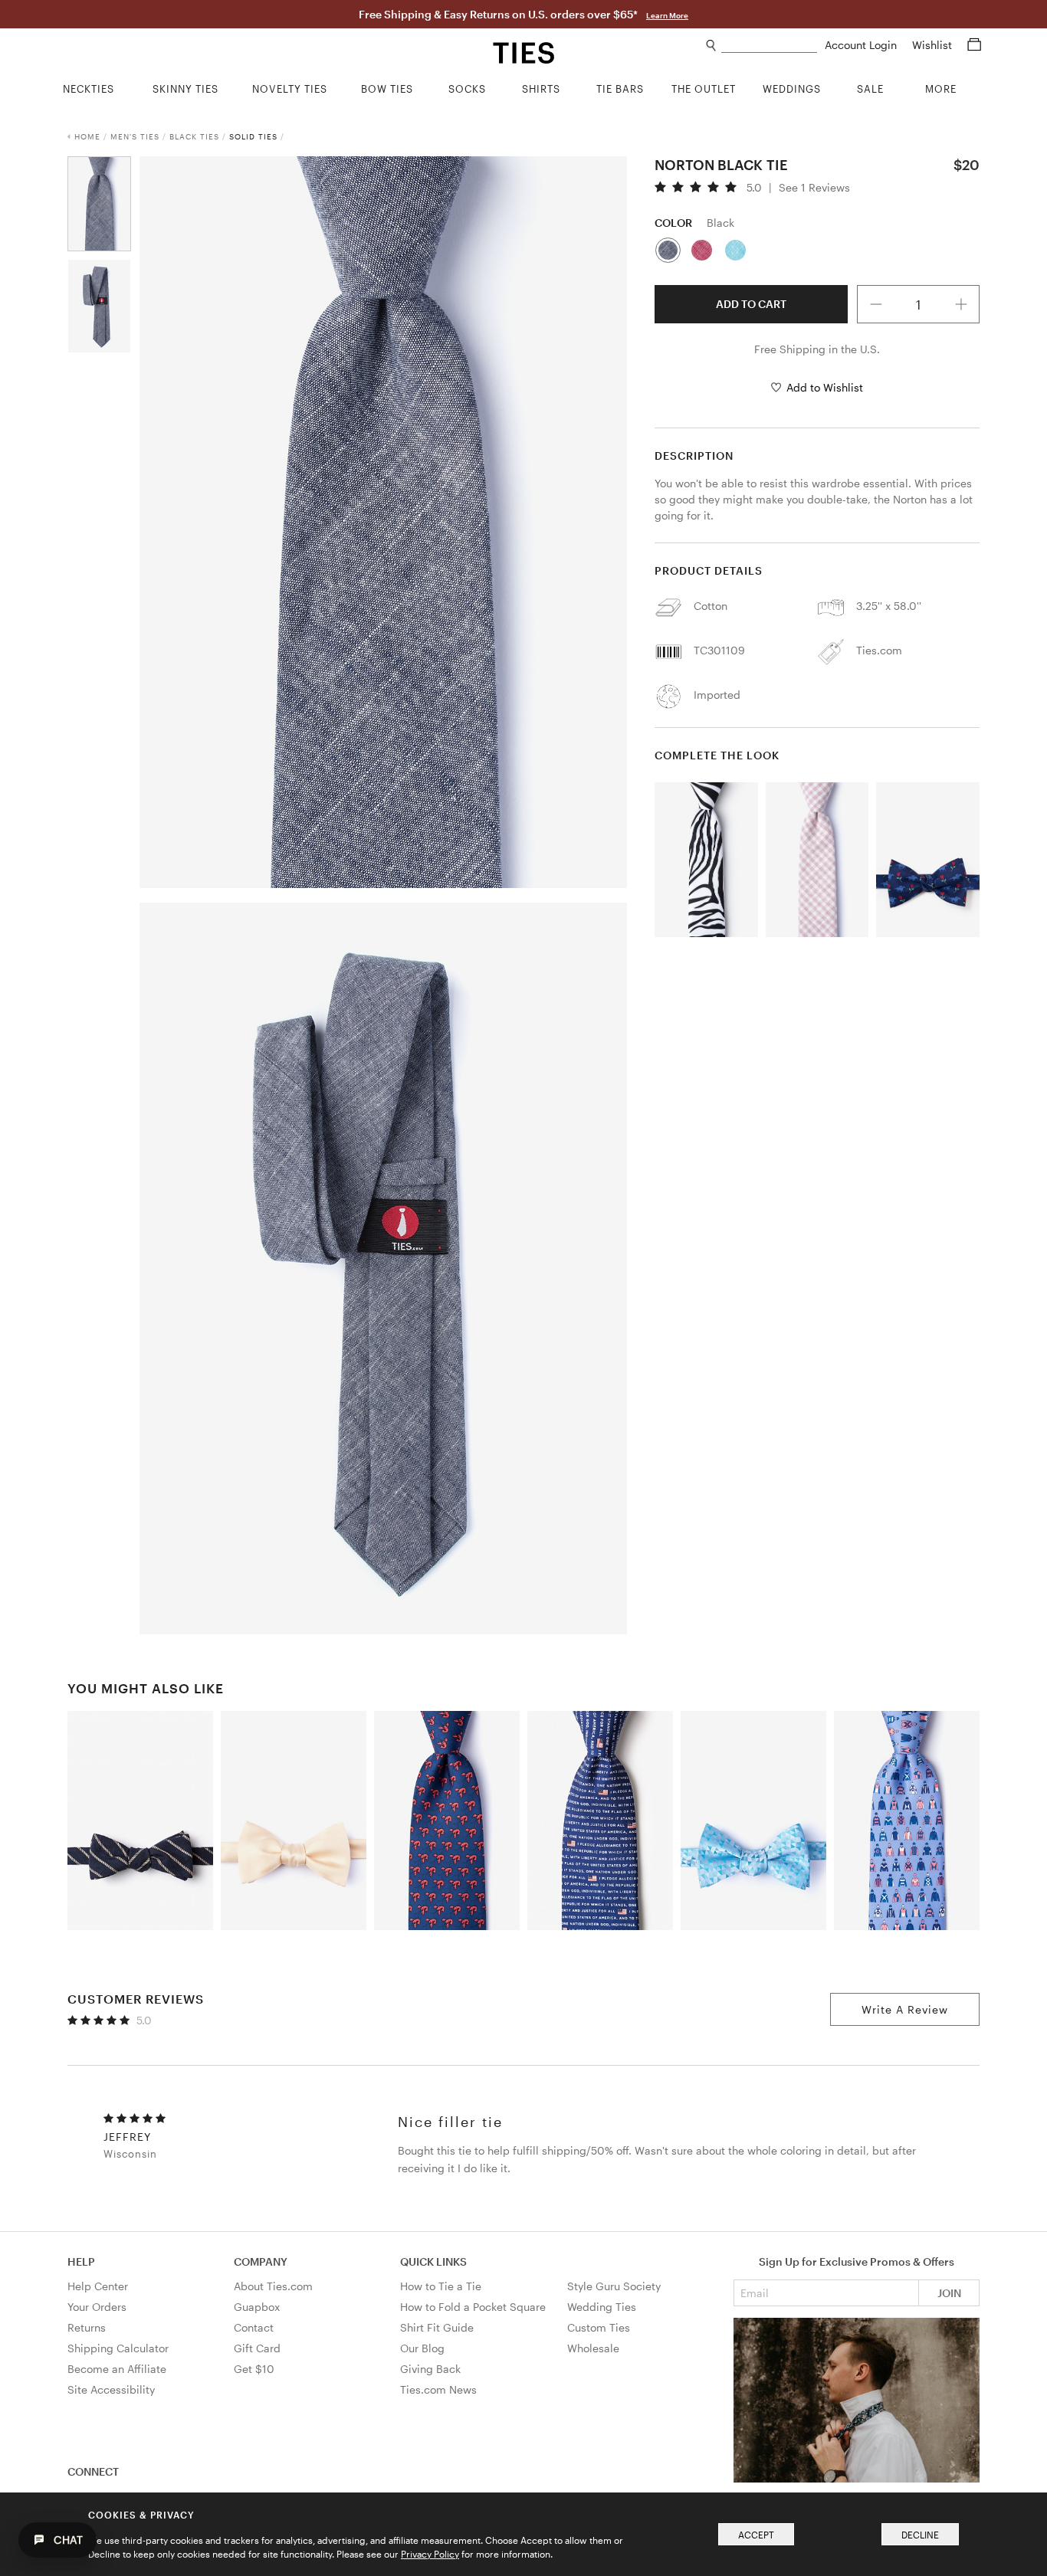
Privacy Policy (430, 2554)
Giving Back (430, 2369)
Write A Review (905, 2009)
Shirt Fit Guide (437, 2327)
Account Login (862, 45)
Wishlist (934, 45)
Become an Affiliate (117, 2369)
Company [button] (261, 2261)
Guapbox (257, 2307)
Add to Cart (751, 304)
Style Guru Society (614, 2286)
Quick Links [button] (433, 2261)
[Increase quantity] (961, 304)
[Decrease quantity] (876, 304)
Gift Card (257, 2348)
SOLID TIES (253, 136)
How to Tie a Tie (441, 2286)
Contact (254, 2327)
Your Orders (97, 2307)
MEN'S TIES (135, 136)
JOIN (949, 2293)
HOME (87, 136)
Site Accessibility (111, 2389)
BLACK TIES (194, 136)
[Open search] (712, 46)
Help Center (98, 2286)
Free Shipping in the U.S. (817, 349)
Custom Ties (599, 2327)
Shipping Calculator (118, 2348)
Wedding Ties (602, 2307)
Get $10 (254, 2369)
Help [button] (81, 2261)
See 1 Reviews (814, 188)
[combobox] (769, 46)
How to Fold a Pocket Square (473, 2307)
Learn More (667, 15)
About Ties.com (273, 2286)
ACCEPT (756, 2535)
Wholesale (593, 2348)
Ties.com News (438, 2389)
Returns (87, 2327)
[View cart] (974, 45)
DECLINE (920, 2535)
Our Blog (422, 2348)
